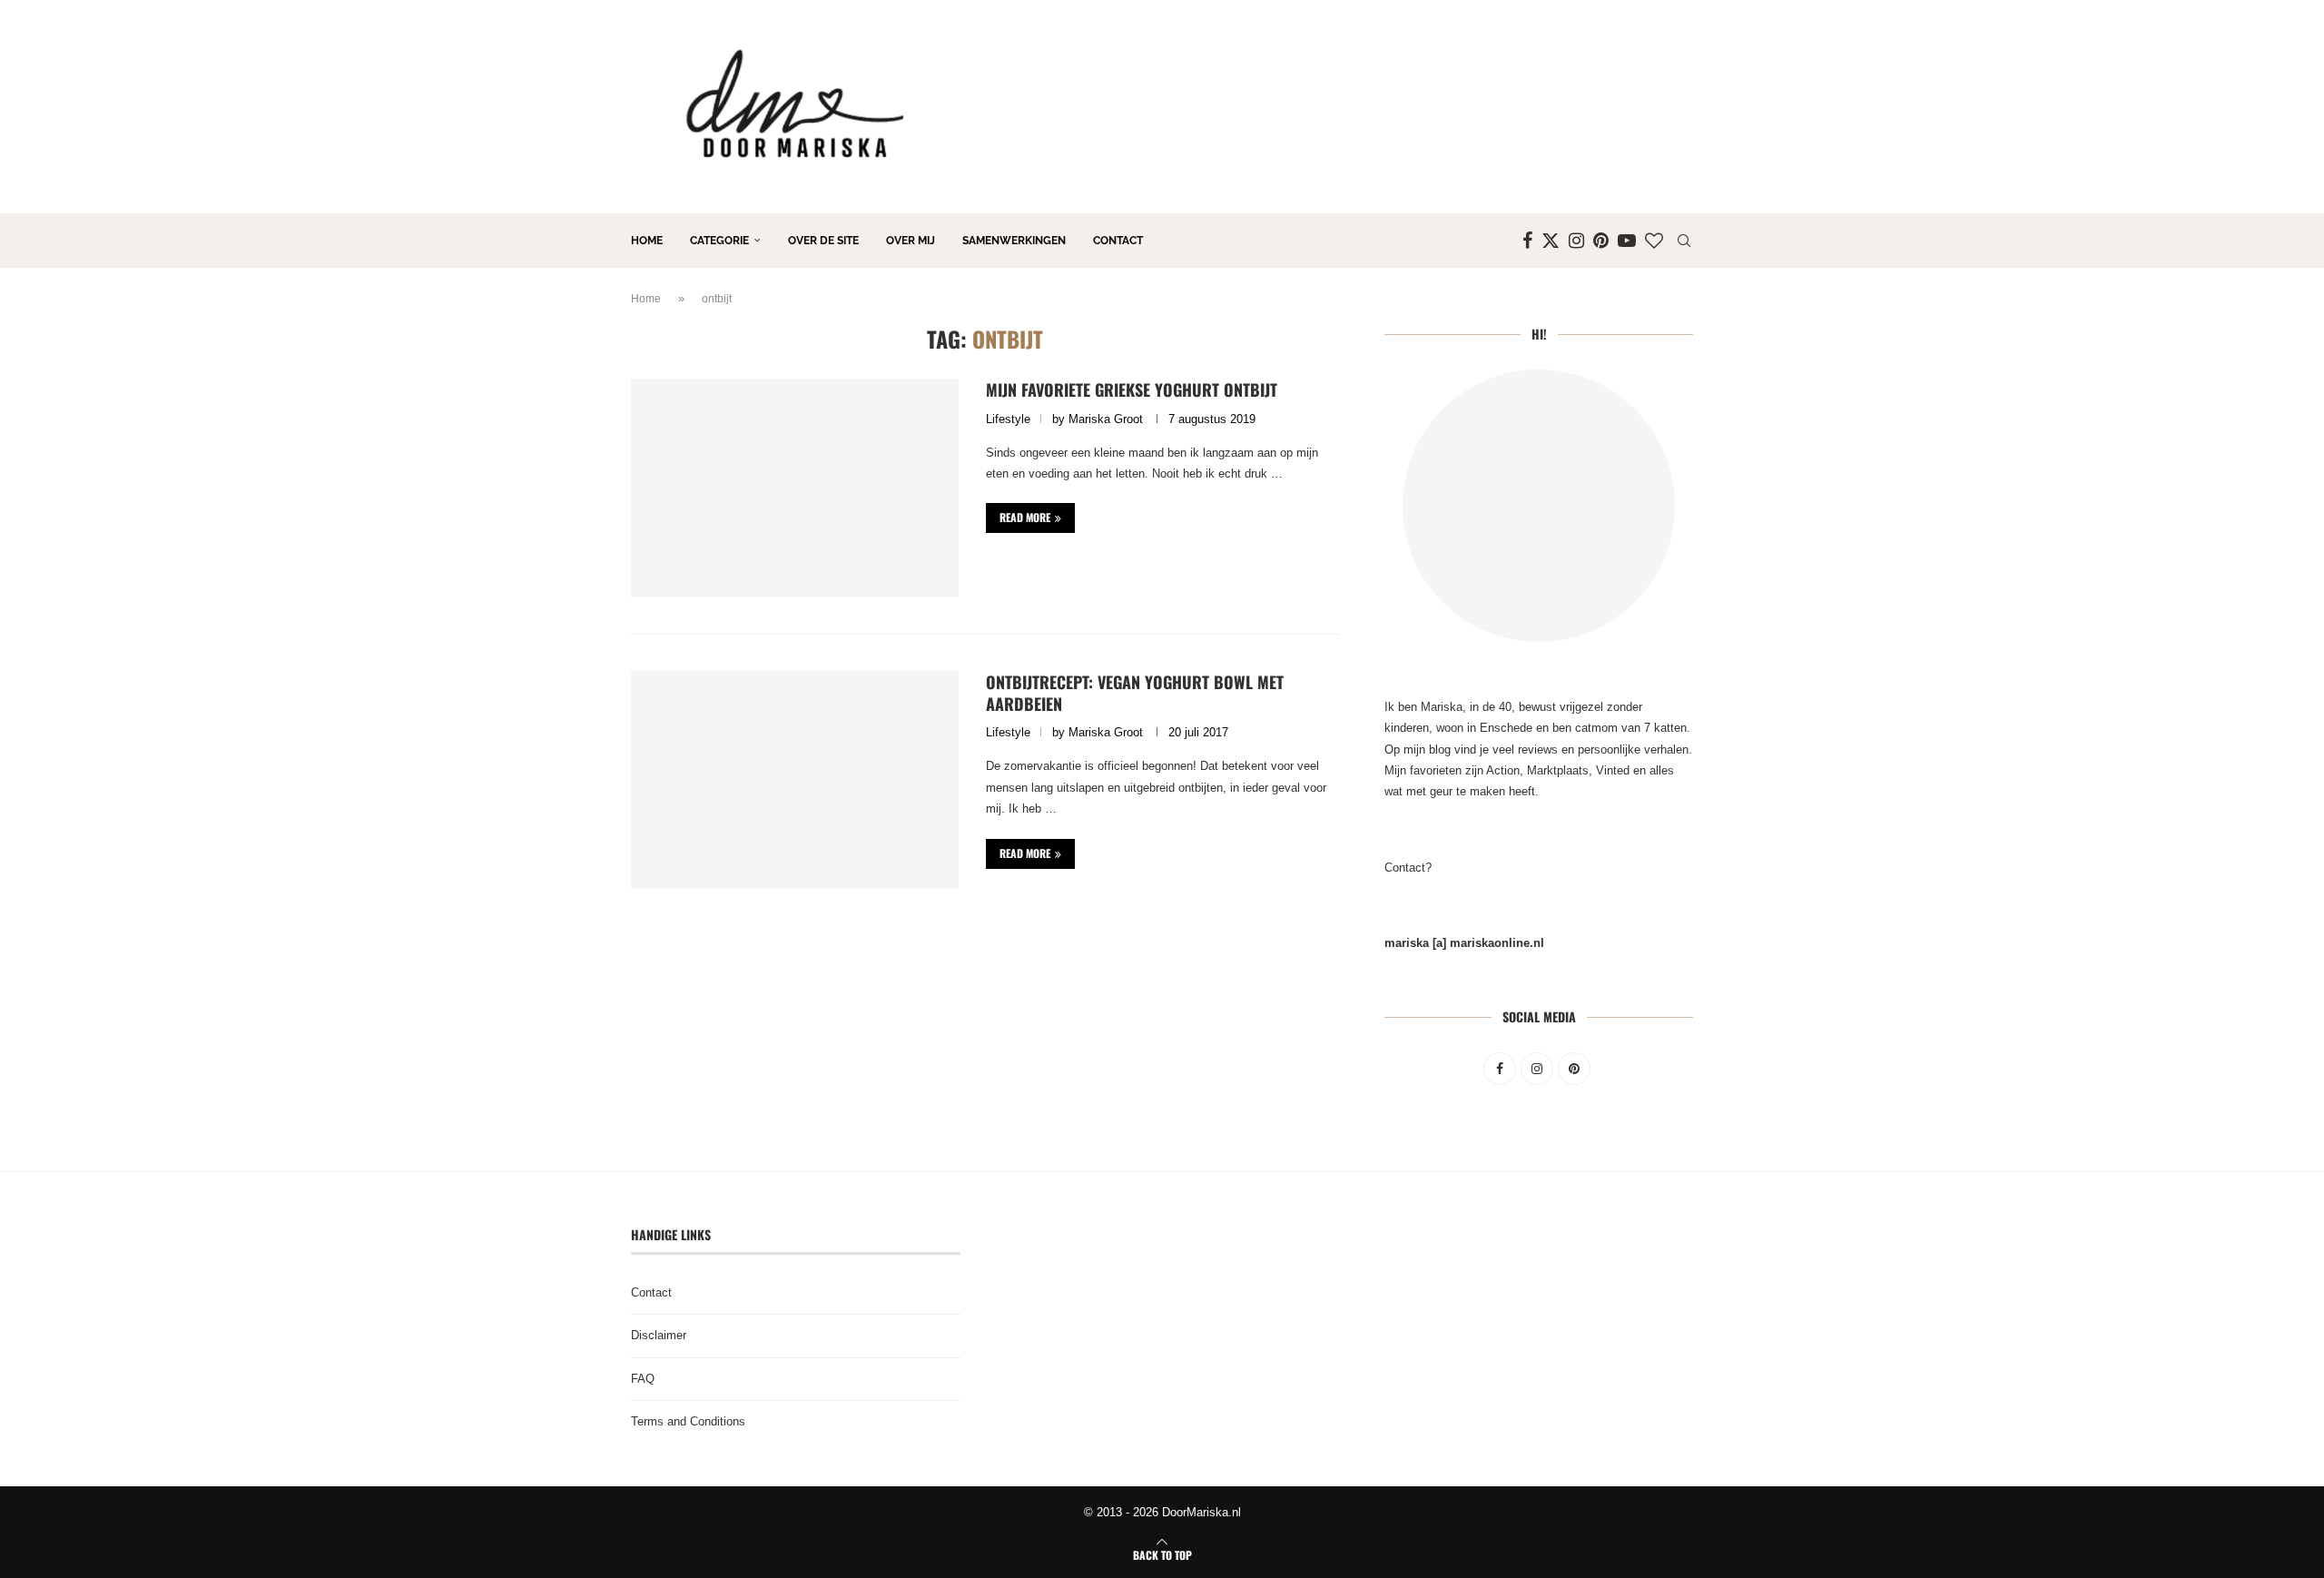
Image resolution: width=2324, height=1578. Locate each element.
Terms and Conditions (688, 1421)
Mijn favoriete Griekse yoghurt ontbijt (1132, 390)
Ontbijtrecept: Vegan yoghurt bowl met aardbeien (1135, 693)
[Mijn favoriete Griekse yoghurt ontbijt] (795, 488)
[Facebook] (1527, 241)
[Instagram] (1576, 241)
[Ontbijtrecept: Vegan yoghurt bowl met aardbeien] (795, 780)
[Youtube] (1627, 241)
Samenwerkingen (1014, 241)
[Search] (1684, 241)
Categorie (719, 241)
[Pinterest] (1601, 241)
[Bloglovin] (1654, 241)
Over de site (823, 241)
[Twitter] (1551, 241)
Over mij (911, 241)
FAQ (643, 1379)
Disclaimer (659, 1335)
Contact (1118, 241)
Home (647, 241)
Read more (1025, 517)
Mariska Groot (1106, 419)
